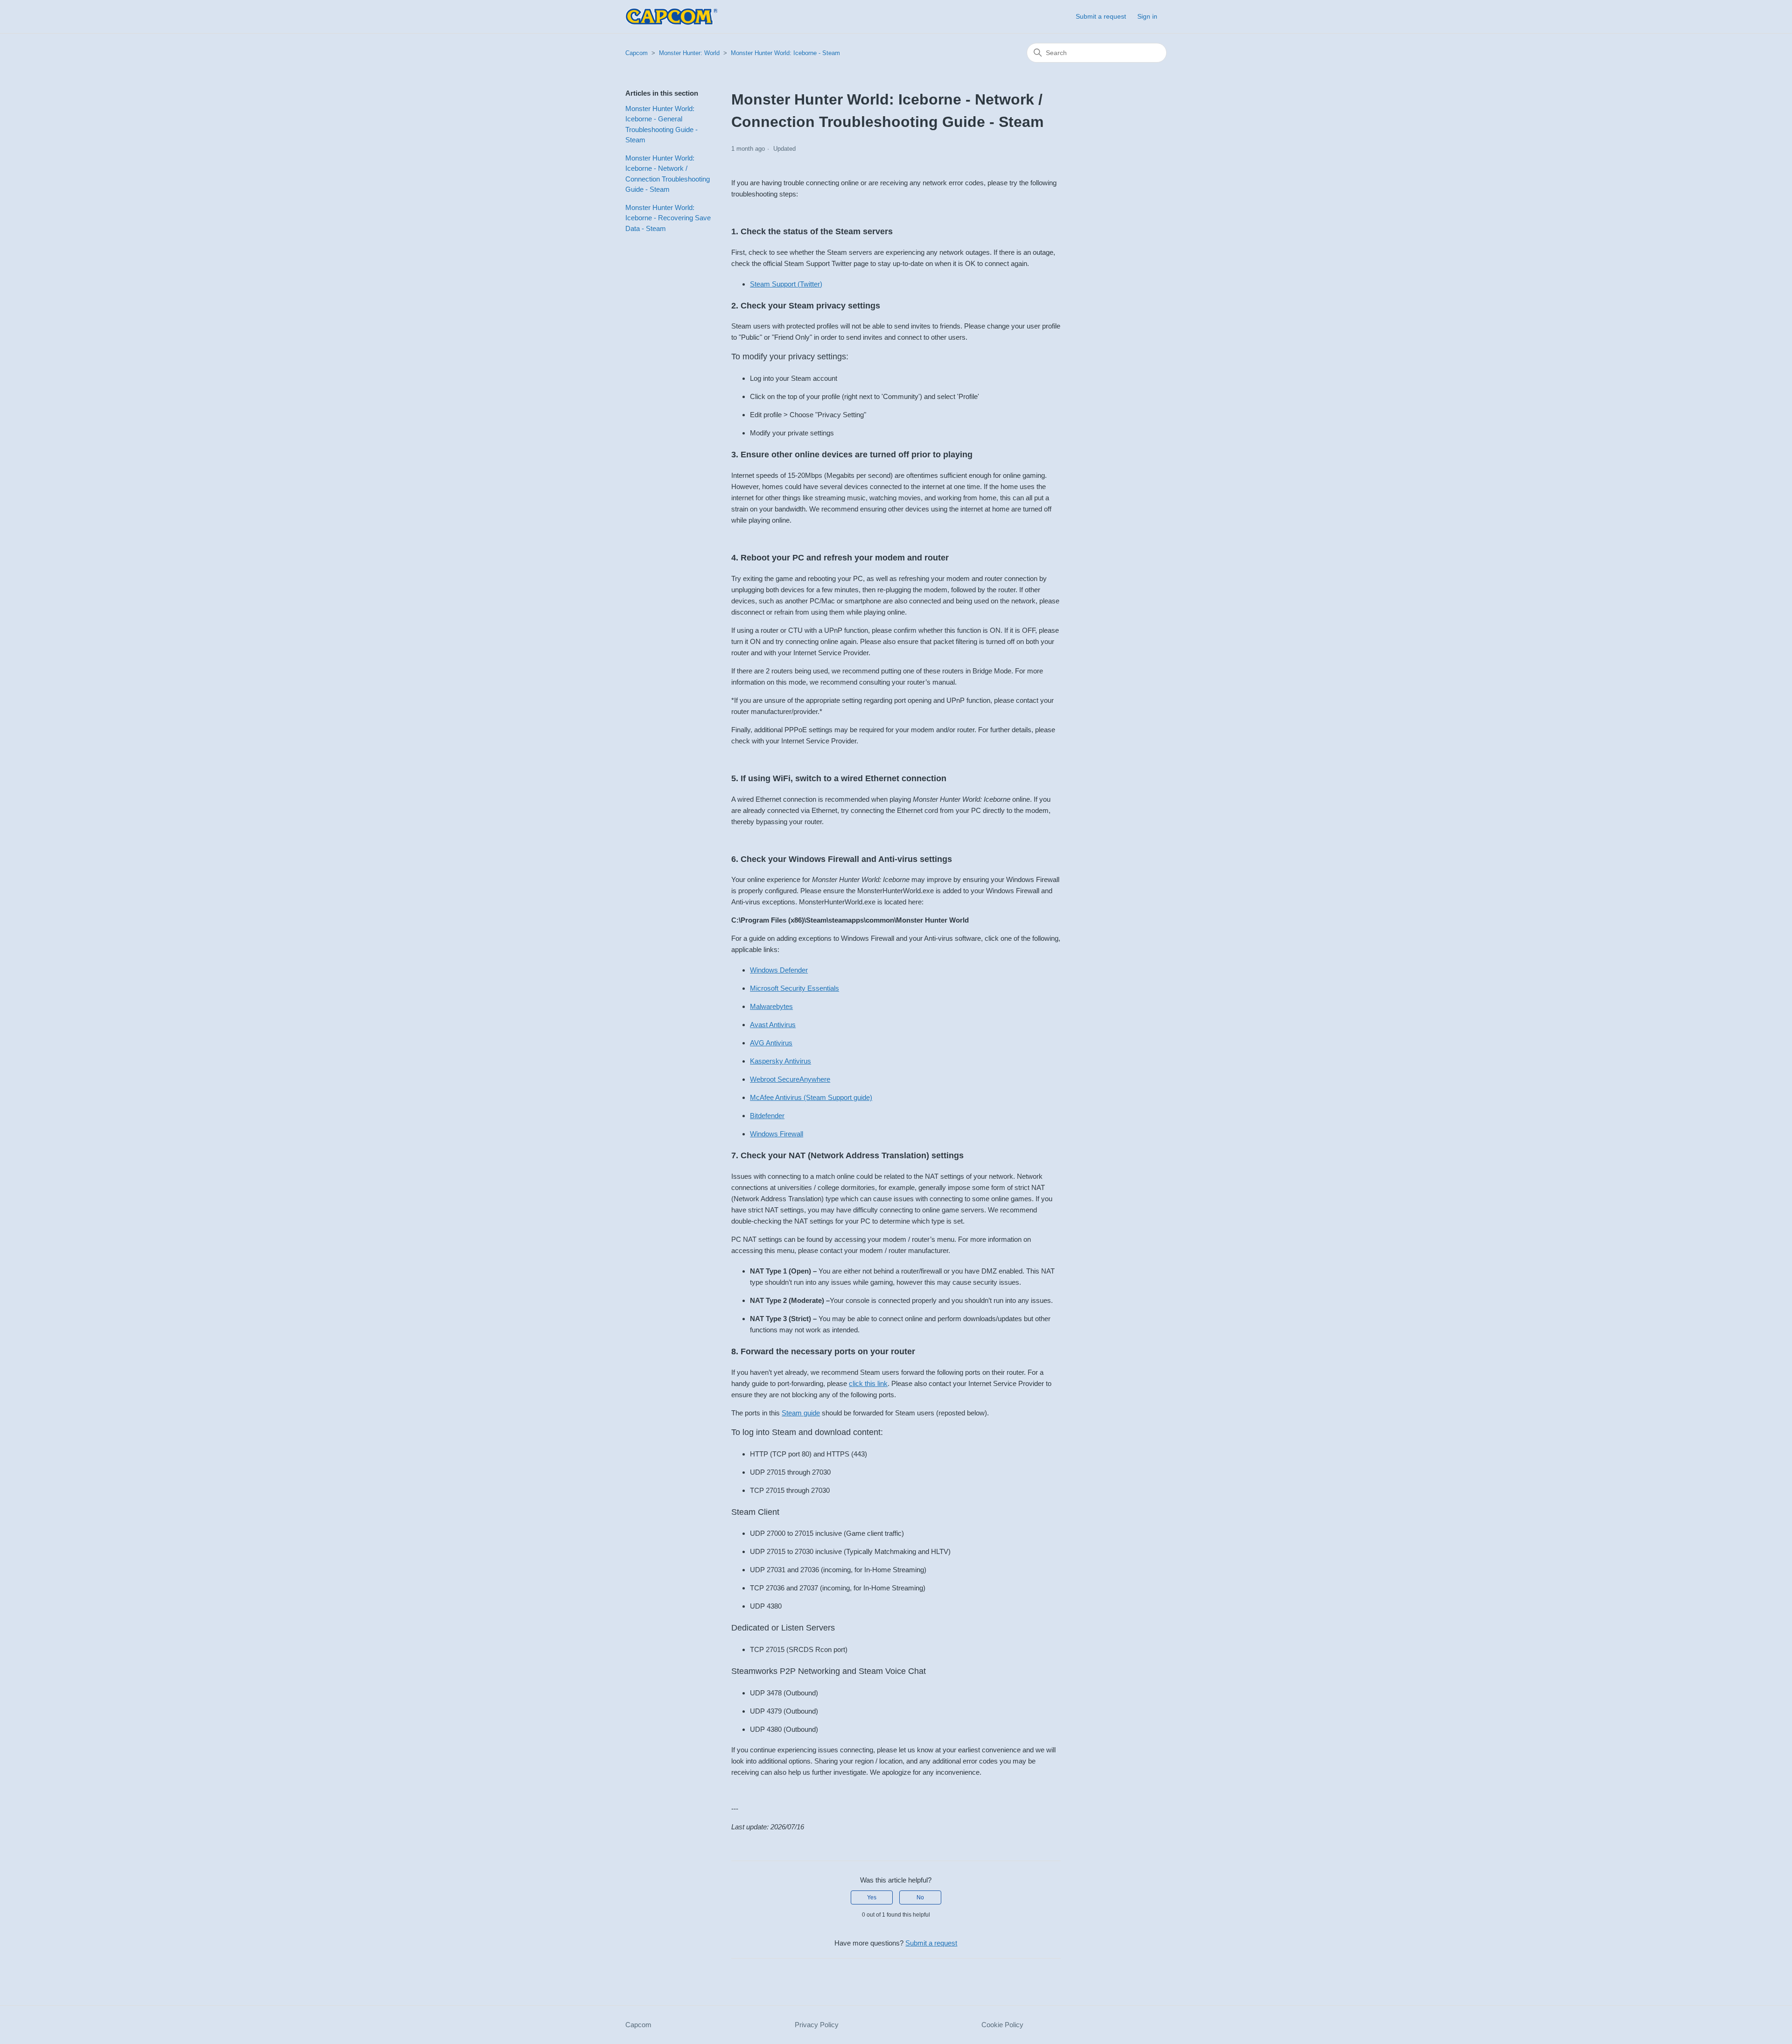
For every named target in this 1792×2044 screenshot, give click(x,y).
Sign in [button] (1147, 16)
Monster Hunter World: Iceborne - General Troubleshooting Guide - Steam (661, 124)
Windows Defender (779, 970)
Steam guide (801, 1413)
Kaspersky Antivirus (780, 1061)
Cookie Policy (1002, 2025)
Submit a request (1101, 16)
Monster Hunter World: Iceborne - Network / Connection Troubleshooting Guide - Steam (668, 174)
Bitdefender (767, 1116)
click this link (868, 1383)
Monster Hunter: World (689, 53)
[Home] (672, 17)
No (920, 1897)
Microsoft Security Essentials (794, 988)
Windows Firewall (777, 1134)
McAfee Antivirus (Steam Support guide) (811, 1097)
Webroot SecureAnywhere (790, 1079)
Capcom (637, 53)
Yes (872, 1897)
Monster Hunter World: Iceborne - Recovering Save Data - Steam (668, 218)
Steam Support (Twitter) (786, 284)
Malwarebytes (771, 1006)
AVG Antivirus (771, 1043)
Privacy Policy (817, 2025)
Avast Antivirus (773, 1025)
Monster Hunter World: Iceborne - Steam (785, 53)
